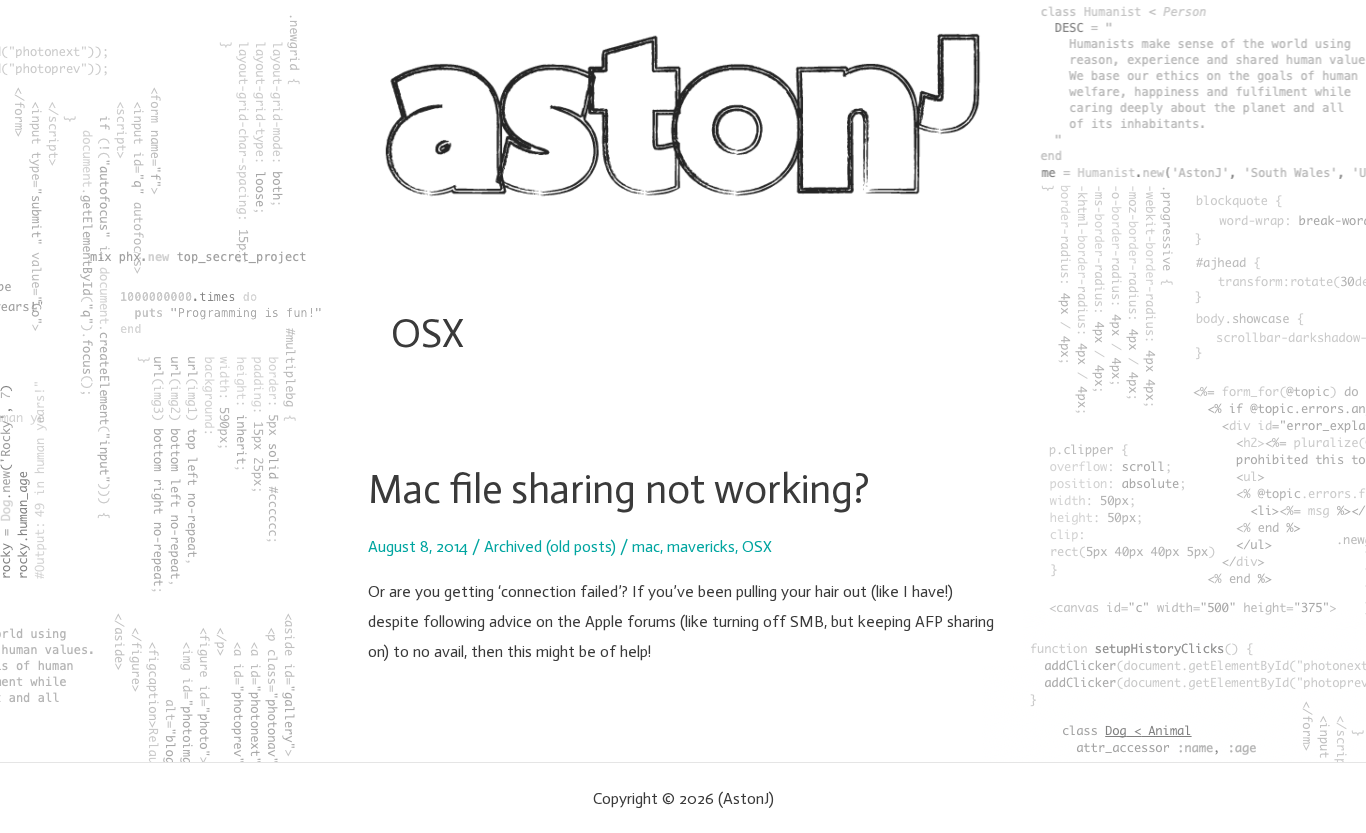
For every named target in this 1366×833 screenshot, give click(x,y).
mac (646, 546)
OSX (757, 546)
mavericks (701, 546)
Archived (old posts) (550, 546)
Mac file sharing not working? (619, 489)
